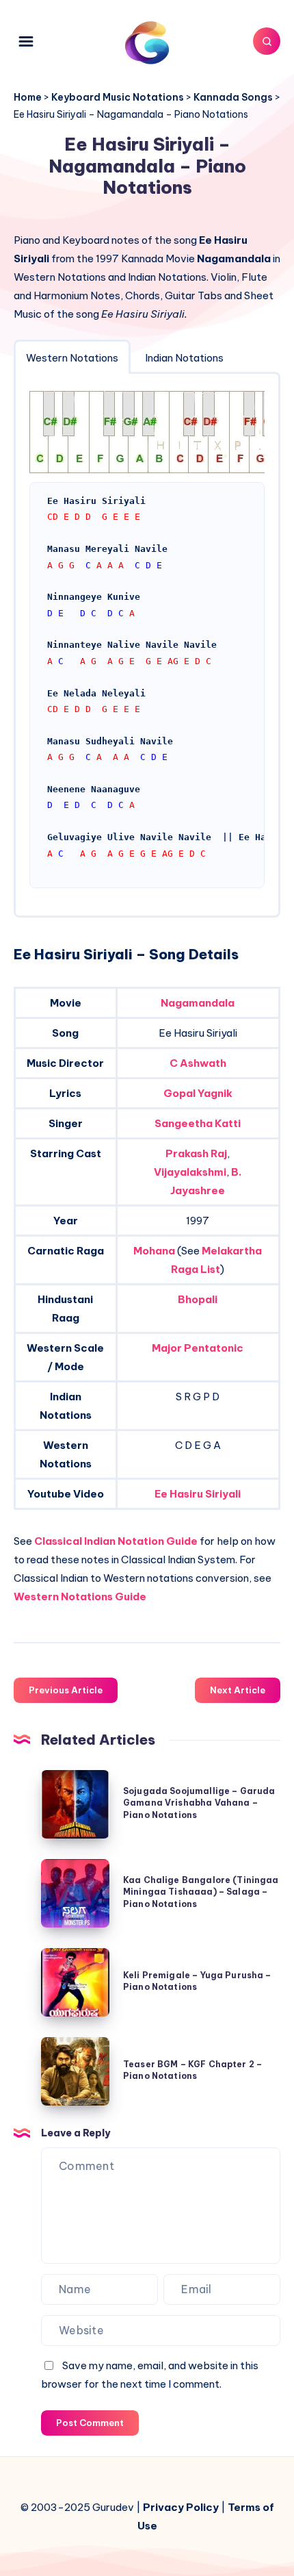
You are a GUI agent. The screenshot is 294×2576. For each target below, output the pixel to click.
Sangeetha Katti (198, 1123)
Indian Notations (184, 358)
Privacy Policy (181, 2507)
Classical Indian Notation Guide (116, 1541)
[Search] (267, 41)
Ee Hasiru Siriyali (198, 1494)
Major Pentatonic (198, 1348)
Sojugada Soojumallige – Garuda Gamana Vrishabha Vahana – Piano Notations (199, 1803)
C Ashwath (198, 1063)
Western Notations (72, 358)
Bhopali (198, 1299)
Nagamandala (198, 1003)
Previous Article (66, 1690)
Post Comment (90, 2423)
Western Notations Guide (80, 1596)
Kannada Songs (233, 97)
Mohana (154, 1251)
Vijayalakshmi (190, 1172)
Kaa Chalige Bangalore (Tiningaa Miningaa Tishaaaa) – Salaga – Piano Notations (201, 1892)
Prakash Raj (196, 1153)
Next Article (238, 1690)
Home (28, 97)
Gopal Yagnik (198, 1093)
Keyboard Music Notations (118, 97)
